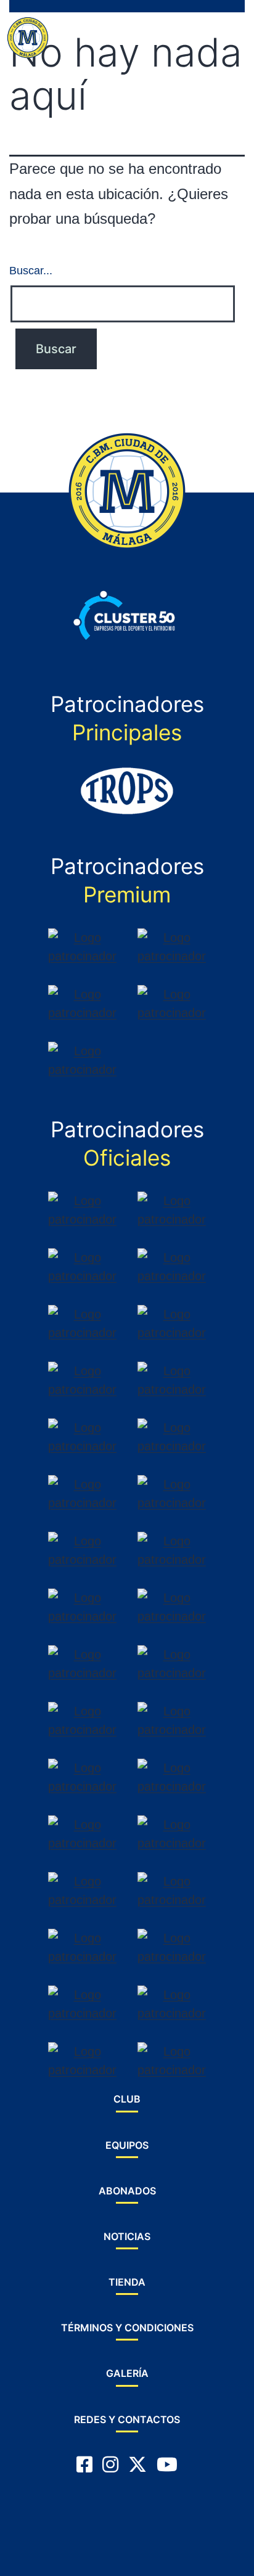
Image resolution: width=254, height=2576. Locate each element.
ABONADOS (127, 2191)
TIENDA (127, 2282)
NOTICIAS (127, 2236)
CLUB (127, 2099)
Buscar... (31, 271)
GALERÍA (127, 2373)
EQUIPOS (127, 2145)
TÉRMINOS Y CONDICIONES (127, 2328)
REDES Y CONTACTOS (127, 2419)
